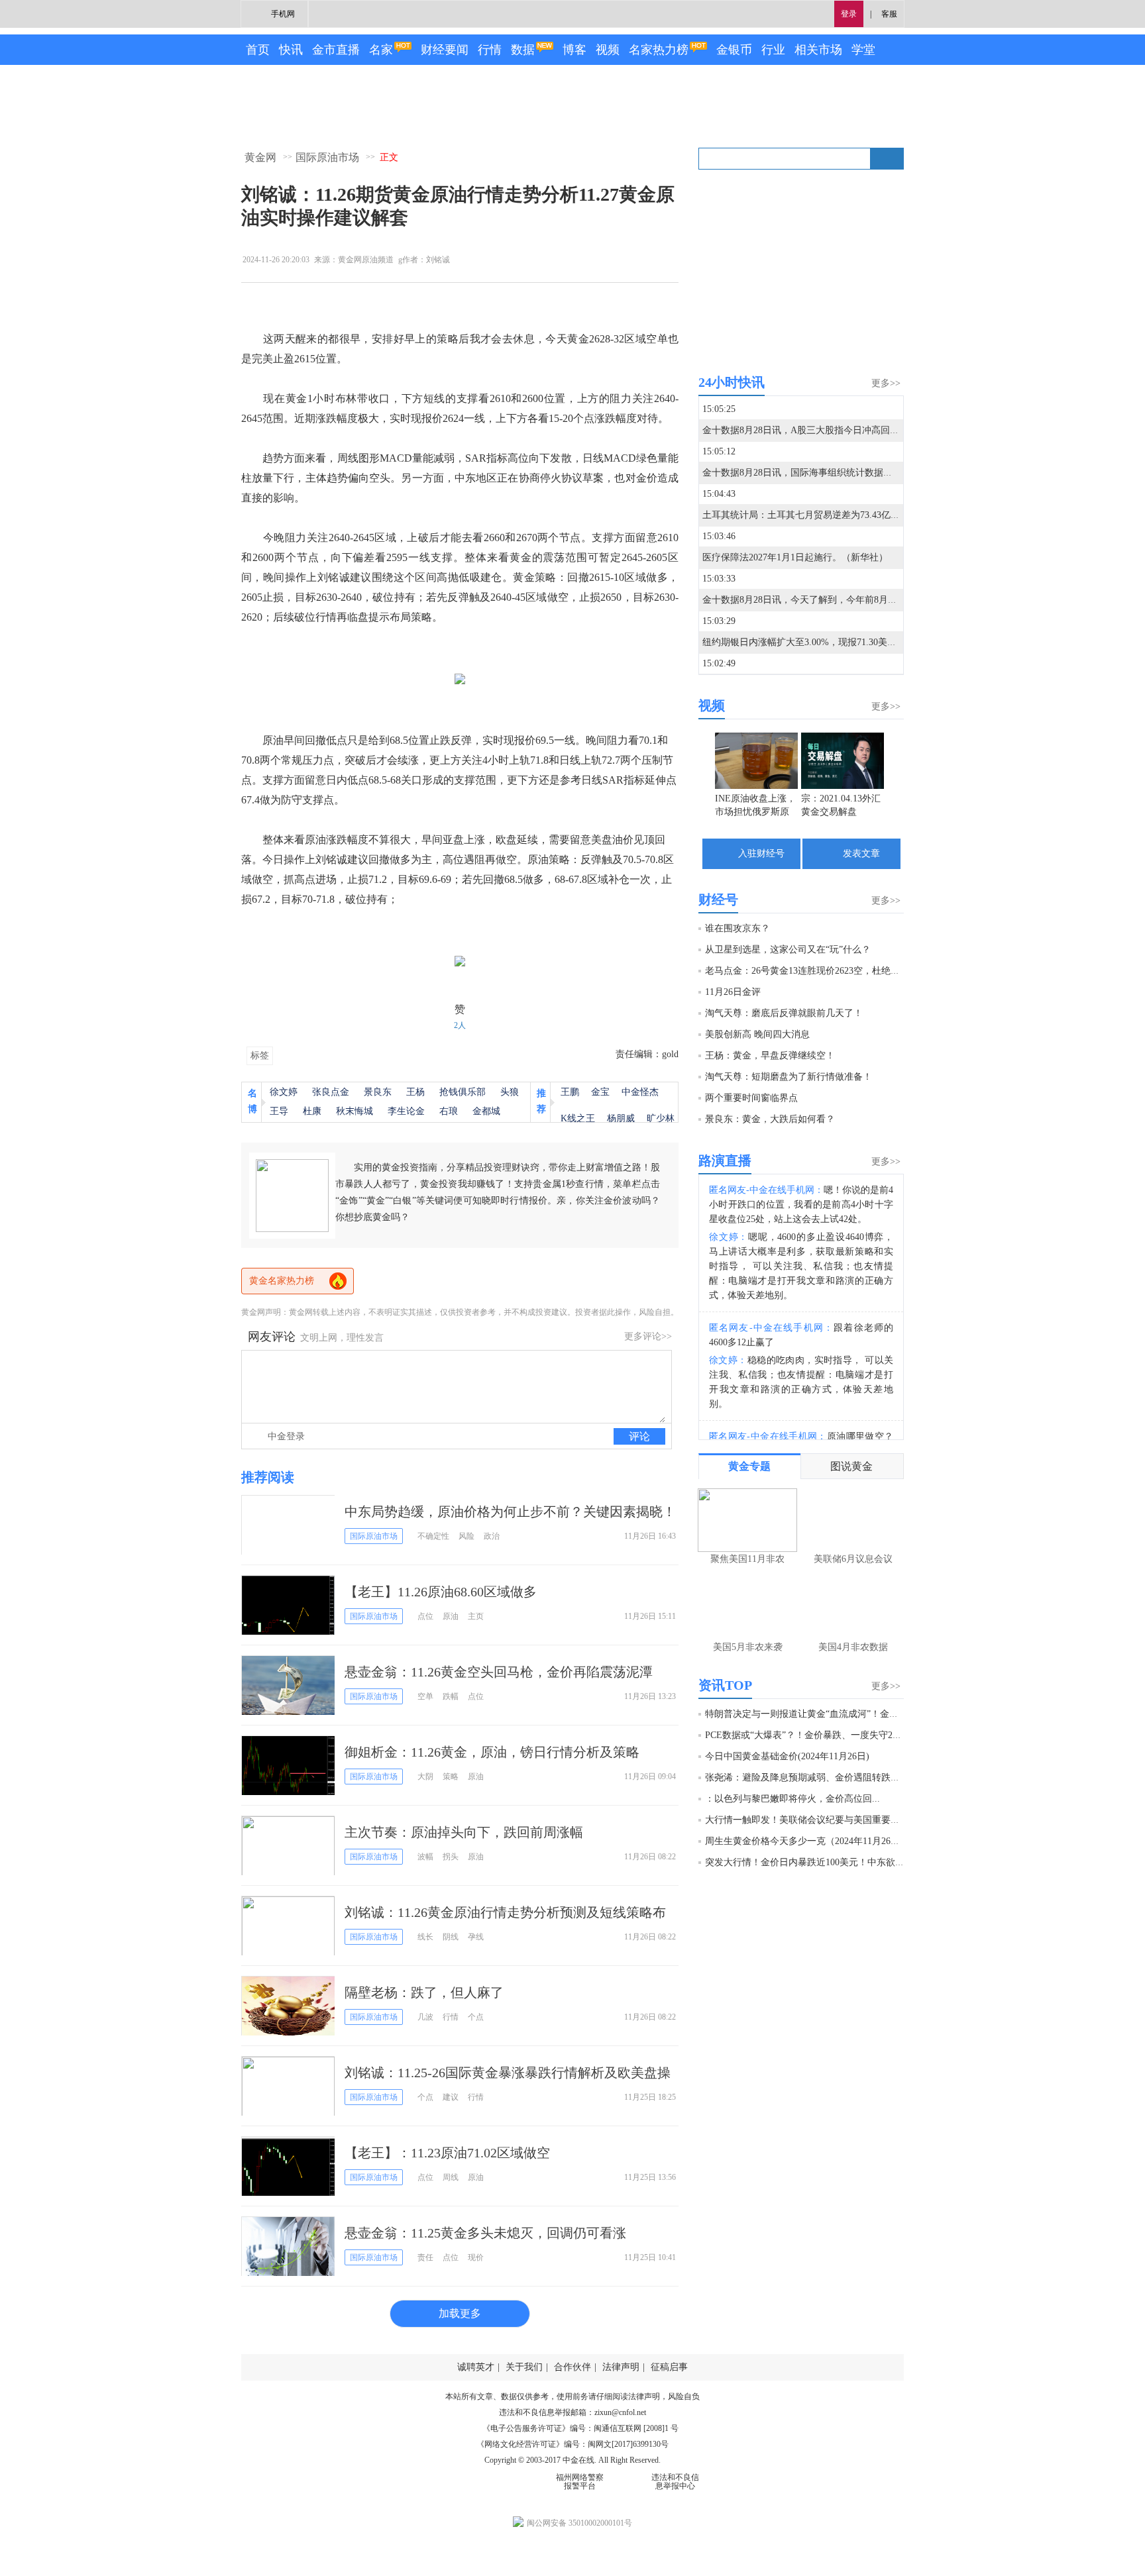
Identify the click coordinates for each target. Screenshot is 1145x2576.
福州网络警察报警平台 (580, 2482)
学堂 (863, 50)
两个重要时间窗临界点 (751, 1098)
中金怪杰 (640, 1092)
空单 (425, 1696)
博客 (574, 50)
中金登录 (286, 1436)
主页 (476, 1616)
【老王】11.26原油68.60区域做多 (441, 1592)
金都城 (486, 1111)
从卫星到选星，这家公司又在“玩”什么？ (788, 950)
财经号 (718, 900)
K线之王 (578, 1118)
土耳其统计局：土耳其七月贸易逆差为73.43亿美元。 (810, 515)
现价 (476, 2257)
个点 (476, 2017)
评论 (639, 1436)
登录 (849, 14)
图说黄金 (851, 1466)
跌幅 (451, 1696)
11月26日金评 (733, 992)
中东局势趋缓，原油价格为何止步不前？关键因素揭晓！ (510, 1512)
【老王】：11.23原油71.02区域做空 (447, 2153)
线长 (425, 1937)
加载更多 (460, 2313)
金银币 (734, 50)
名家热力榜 (659, 50)
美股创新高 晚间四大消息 (757, 1034)
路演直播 (725, 1160)
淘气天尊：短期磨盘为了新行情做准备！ (789, 1077)
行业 (773, 50)
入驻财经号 (761, 853)
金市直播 (336, 50)
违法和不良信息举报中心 (675, 2482)
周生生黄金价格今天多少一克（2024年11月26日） (807, 1841)
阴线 (451, 1937)
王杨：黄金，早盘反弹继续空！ (770, 1056)
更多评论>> (648, 1336)
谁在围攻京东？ (737, 928)
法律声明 (621, 2367)
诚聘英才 (476, 2367)
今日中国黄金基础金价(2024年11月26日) (787, 1756)
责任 (425, 2257)
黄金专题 (749, 1466)
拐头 (451, 1857)
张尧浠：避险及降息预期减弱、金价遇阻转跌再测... (811, 1777)
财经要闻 (445, 50)
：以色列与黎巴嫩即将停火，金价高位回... (792, 1799)
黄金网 (260, 157)
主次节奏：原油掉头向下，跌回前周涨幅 (464, 1832)
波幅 (425, 1857)
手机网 (283, 14)
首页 (258, 50)
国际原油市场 (327, 157)
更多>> (886, 383)
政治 (492, 1536)
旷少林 (661, 1118)
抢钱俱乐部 (463, 1092)
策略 (451, 1777)
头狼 (510, 1092)
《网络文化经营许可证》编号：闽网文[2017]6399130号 (572, 2444)
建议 (451, 2097)
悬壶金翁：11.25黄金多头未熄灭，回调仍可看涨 (485, 2233)
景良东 (378, 1092)
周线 (451, 2177)
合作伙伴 (572, 2367)
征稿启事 (669, 2367)
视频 (608, 50)
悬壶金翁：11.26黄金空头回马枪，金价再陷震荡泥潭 (499, 1672)
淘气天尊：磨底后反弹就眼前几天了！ (784, 1013)
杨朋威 (621, 1118)
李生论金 (406, 1111)
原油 (451, 1616)
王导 (279, 1111)
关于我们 (524, 2367)
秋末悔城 (354, 1111)
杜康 (312, 1111)
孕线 (476, 1937)
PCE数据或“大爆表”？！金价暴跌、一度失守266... (807, 1735)
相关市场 (818, 50)
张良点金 (331, 1092)
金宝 (600, 1092)
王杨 (415, 1092)
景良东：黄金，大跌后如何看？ (770, 1119)
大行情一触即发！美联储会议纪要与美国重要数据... (811, 1820)
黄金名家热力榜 (282, 1281)
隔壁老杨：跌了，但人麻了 (424, 1992)
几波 (425, 2017)
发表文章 (861, 853)
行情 (490, 50)
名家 (381, 50)
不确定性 (433, 1536)
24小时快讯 (732, 382)
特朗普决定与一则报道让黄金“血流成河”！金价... (806, 1714)
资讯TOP (725, 1685)
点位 (425, 1616)
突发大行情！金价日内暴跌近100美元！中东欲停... (809, 1862)
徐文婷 (284, 1092)
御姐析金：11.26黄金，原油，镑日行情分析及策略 (492, 1752)
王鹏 (570, 1092)
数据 (523, 50)
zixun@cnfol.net (620, 2412)
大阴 (425, 1777)
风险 (466, 1536)
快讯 (291, 50)
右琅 (449, 1111)
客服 (889, 14)
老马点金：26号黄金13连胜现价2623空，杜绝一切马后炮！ (826, 971)
